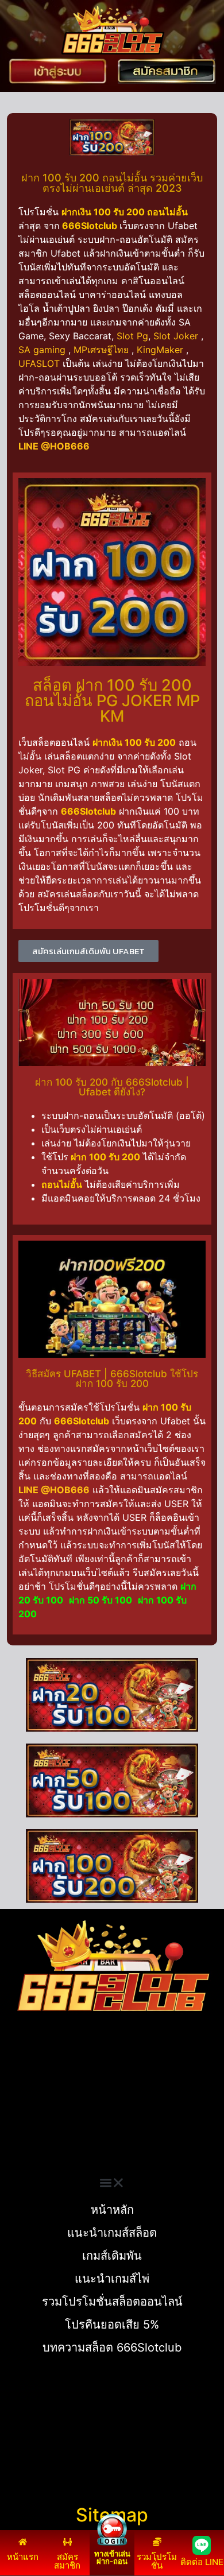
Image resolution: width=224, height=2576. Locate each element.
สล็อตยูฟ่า (26, 2078)
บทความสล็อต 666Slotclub (112, 2348)
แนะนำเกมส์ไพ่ (112, 2279)
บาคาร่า (22, 2092)
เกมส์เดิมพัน (112, 2256)
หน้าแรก (23, 2557)
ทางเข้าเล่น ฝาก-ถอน (112, 2557)
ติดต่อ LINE (202, 2562)
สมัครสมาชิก (67, 2561)
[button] (112, 2183)
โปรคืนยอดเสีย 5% (112, 2325)
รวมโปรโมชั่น (157, 2561)
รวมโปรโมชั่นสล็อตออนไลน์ (112, 2302)
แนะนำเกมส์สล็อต (112, 2233)
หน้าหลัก (112, 2210)
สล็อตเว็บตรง (32, 2133)
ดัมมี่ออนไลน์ (32, 2106)
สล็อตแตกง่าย (33, 2120)
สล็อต (17, 2147)
